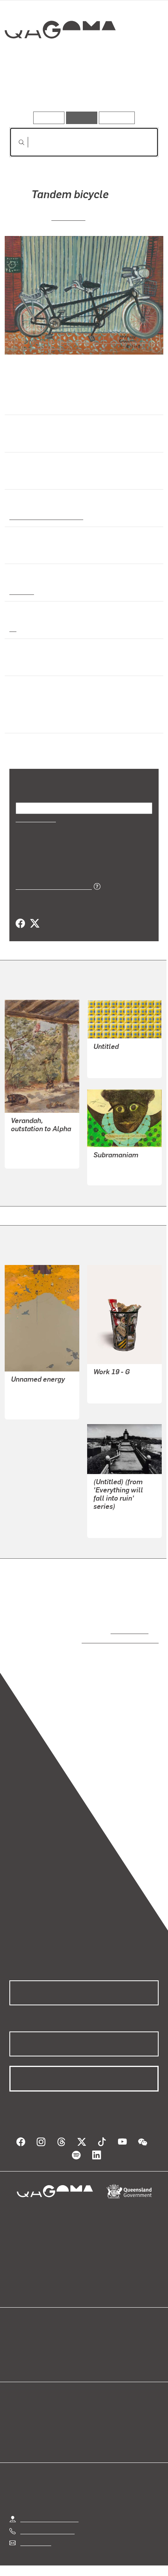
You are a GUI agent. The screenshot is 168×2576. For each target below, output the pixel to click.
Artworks (32, 89)
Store (17, 2343)
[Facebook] (20, 914)
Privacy (97, 2559)
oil (13, 628)
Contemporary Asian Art (45, 516)
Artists (82, 89)
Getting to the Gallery (49, 2501)
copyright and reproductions (109, 1630)
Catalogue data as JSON (51, 876)
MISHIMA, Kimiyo (117, 1373)
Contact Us (35, 2525)
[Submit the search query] (15, 142)
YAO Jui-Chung (114, 1507)
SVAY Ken (69, 217)
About (95, 2334)
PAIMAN (105, 1164)
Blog (93, 2325)
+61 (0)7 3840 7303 (47, 2513)
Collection (60, 58)
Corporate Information (90, 2568)
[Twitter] (34, 914)
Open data (23, 2325)
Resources (117, 118)
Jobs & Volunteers (48, 2559)
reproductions (128, 1620)
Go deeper (134, 89)
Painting (21, 591)
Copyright (133, 2559)
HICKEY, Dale (112, 1048)
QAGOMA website (34, 2334)
